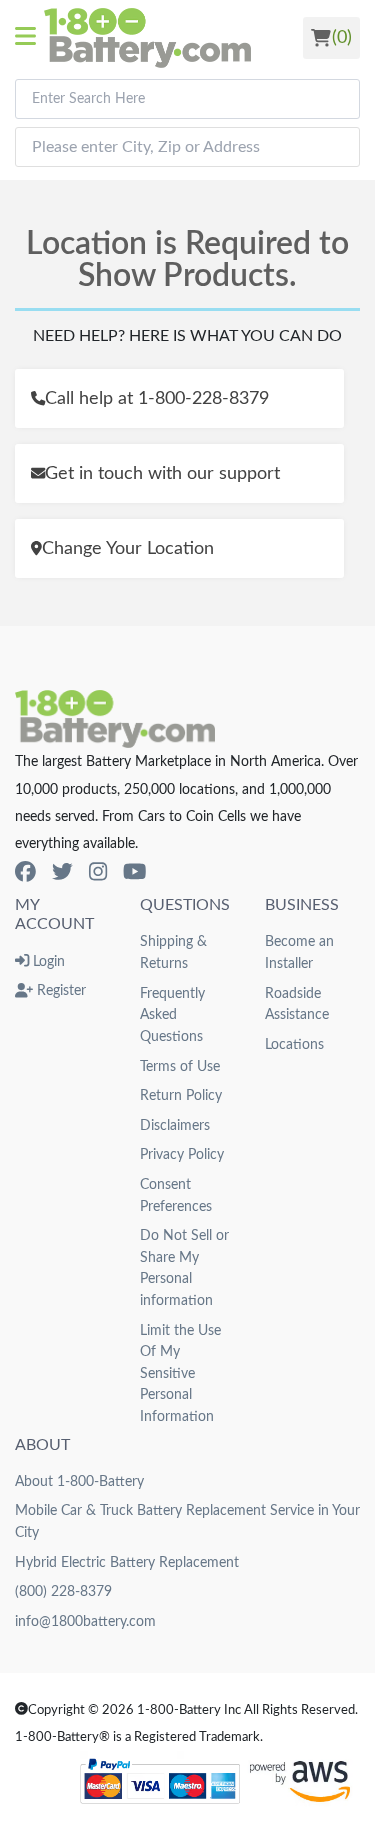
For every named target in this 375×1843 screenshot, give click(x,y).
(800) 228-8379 (63, 1591)
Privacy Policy (182, 1154)
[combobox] (187, 99)
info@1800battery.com (85, 1621)
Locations (294, 1044)
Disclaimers (175, 1125)
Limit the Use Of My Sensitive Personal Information (180, 1373)
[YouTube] (134, 872)
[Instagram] (98, 872)
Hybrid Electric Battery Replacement (127, 1562)
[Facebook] (25, 872)
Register (59, 990)
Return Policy (181, 1095)
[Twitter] (62, 872)
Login (47, 961)
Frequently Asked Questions (172, 1015)
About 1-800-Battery (79, 1481)
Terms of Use (180, 1066)
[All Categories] (29, 38)
